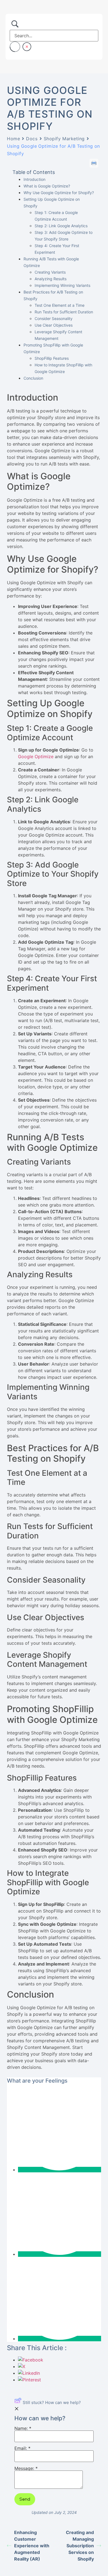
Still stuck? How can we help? (52, 2402)
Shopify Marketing (64, 139)
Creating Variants (50, 272)
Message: (26, 2469)
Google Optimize (36, 757)
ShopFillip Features (52, 358)
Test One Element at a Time (60, 305)
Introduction (34, 179)
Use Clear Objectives (54, 325)
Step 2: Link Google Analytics (61, 226)
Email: (22, 2448)
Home (13, 139)
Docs (32, 139)
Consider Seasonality (54, 318)
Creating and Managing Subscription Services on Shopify (80, 2546)
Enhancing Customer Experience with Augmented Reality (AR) (32, 2546)
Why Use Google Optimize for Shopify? (59, 193)
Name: (23, 2429)
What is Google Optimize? (47, 186)
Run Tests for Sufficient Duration (64, 312)
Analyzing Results (51, 279)
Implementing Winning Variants (62, 285)
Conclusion (33, 378)
